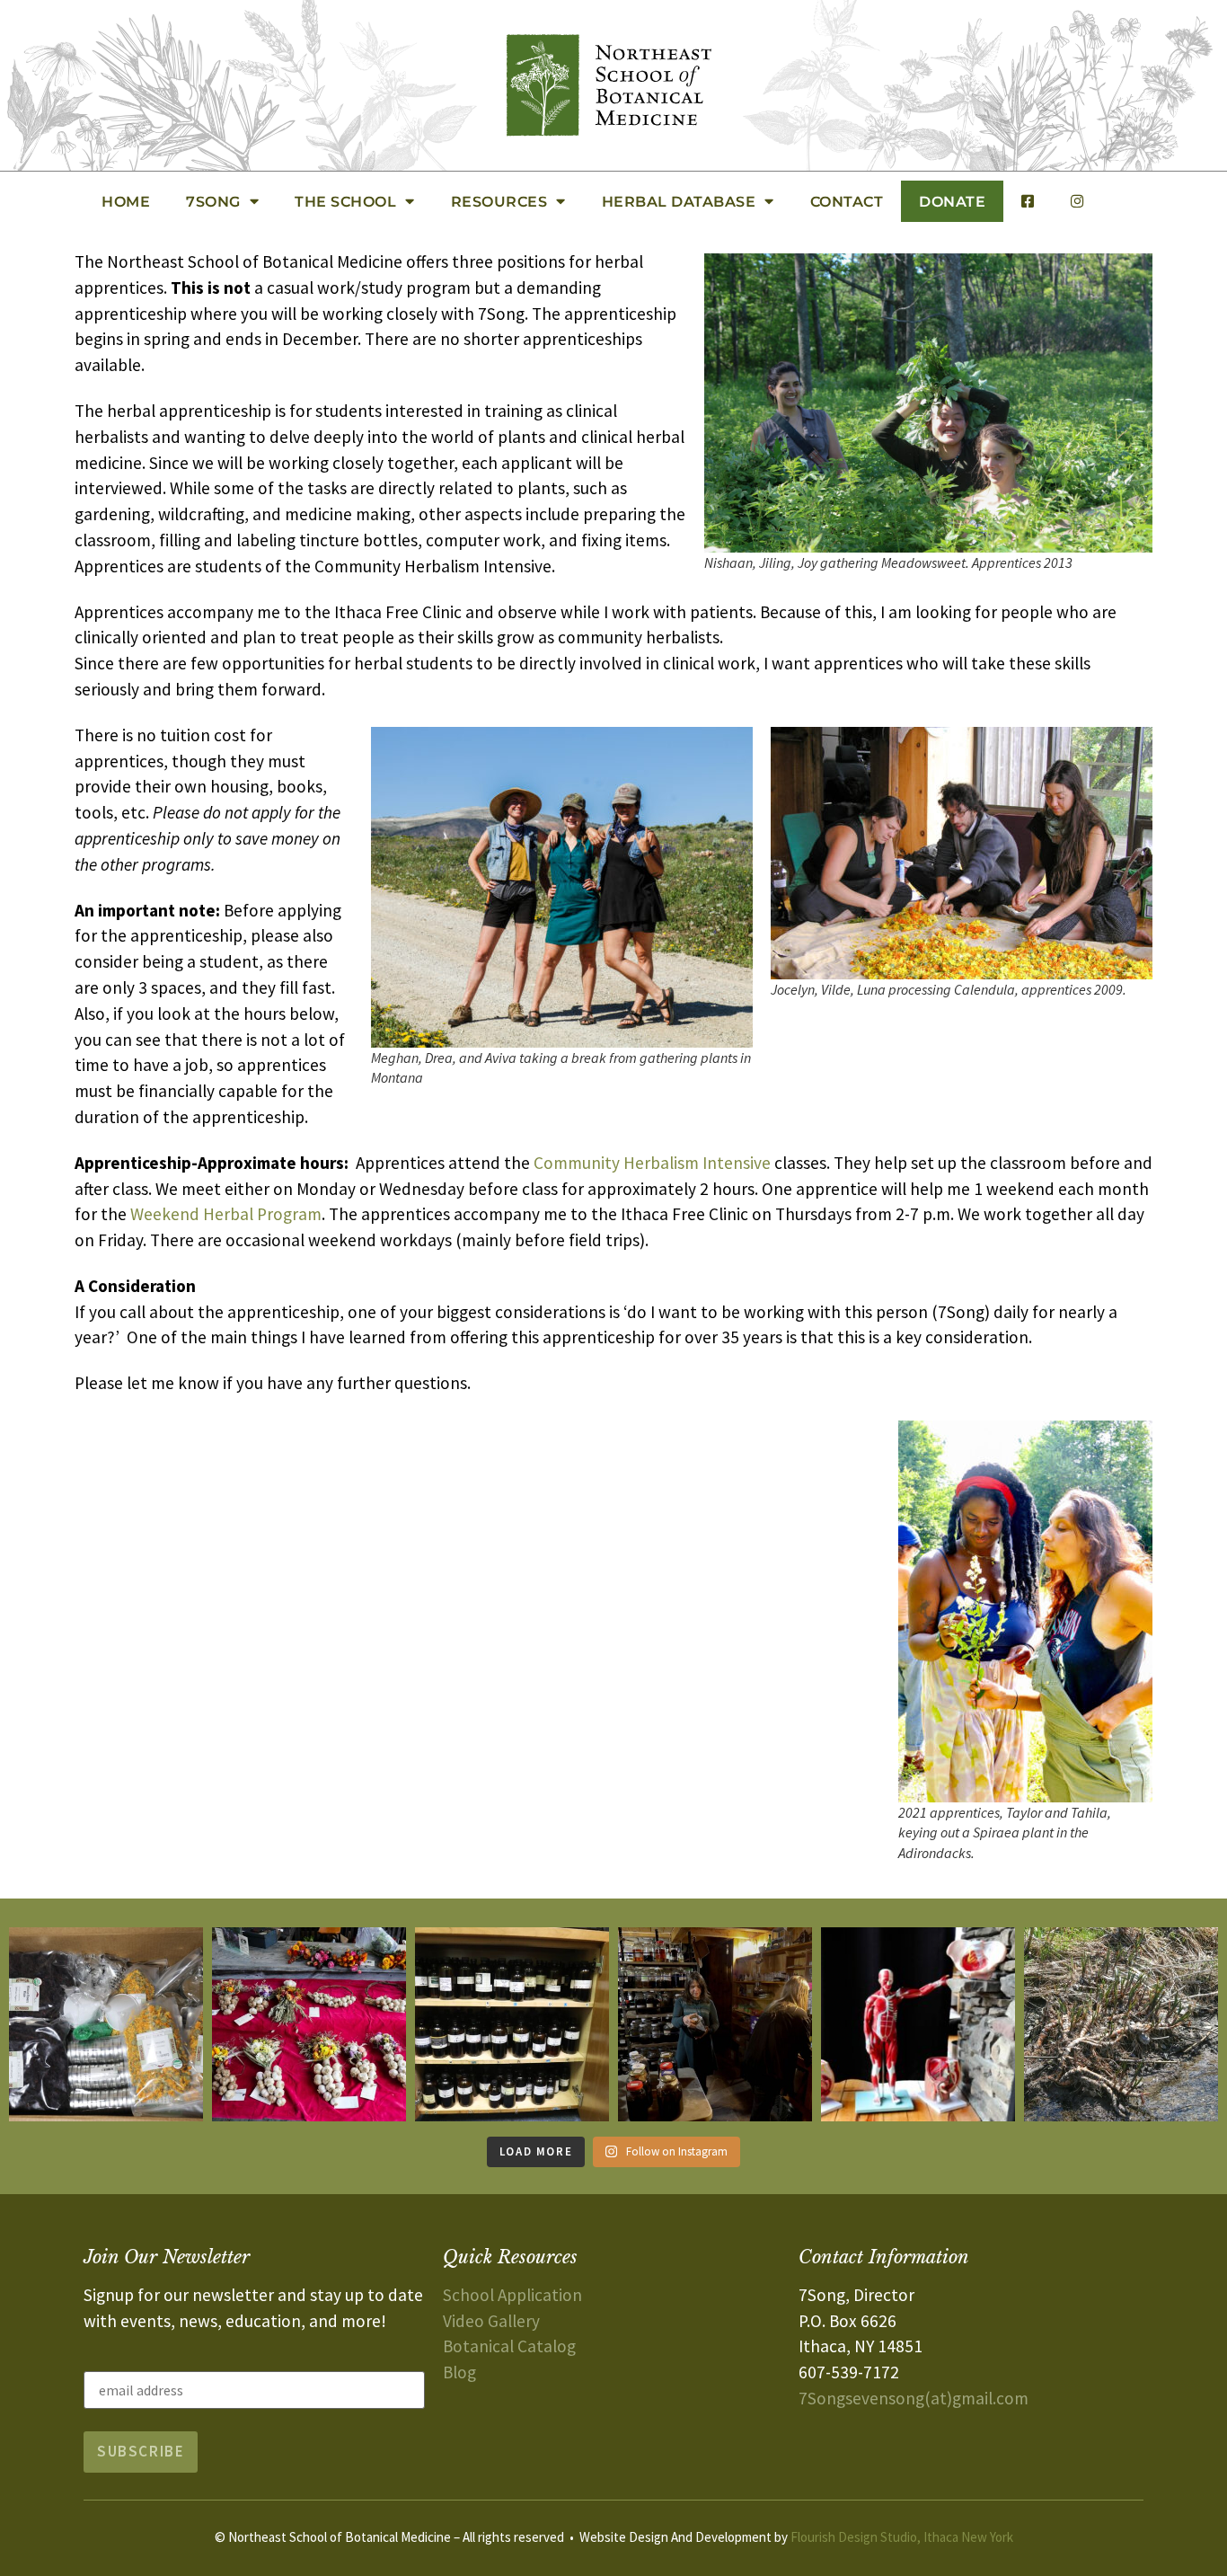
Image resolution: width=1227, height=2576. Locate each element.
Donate (952, 201)
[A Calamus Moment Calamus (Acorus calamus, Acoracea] (1121, 2024)
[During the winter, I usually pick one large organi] (715, 2024)
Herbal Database (679, 201)
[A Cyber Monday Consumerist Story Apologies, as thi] (918, 2024)
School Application (512, 2295)
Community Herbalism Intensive (652, 1163)
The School (345, 201)
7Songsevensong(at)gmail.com (914, 2398)
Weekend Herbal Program (226, 1214)
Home (126, 201)
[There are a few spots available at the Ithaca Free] (512, 2024)
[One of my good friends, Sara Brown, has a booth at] (309, 2024)
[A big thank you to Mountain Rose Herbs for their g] (106, 2024)
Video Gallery (491, 2321)
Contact (847, 201)
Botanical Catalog (509, 2346)
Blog (459, 2372)
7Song (213, 201)
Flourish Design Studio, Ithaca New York (902, 2537)
